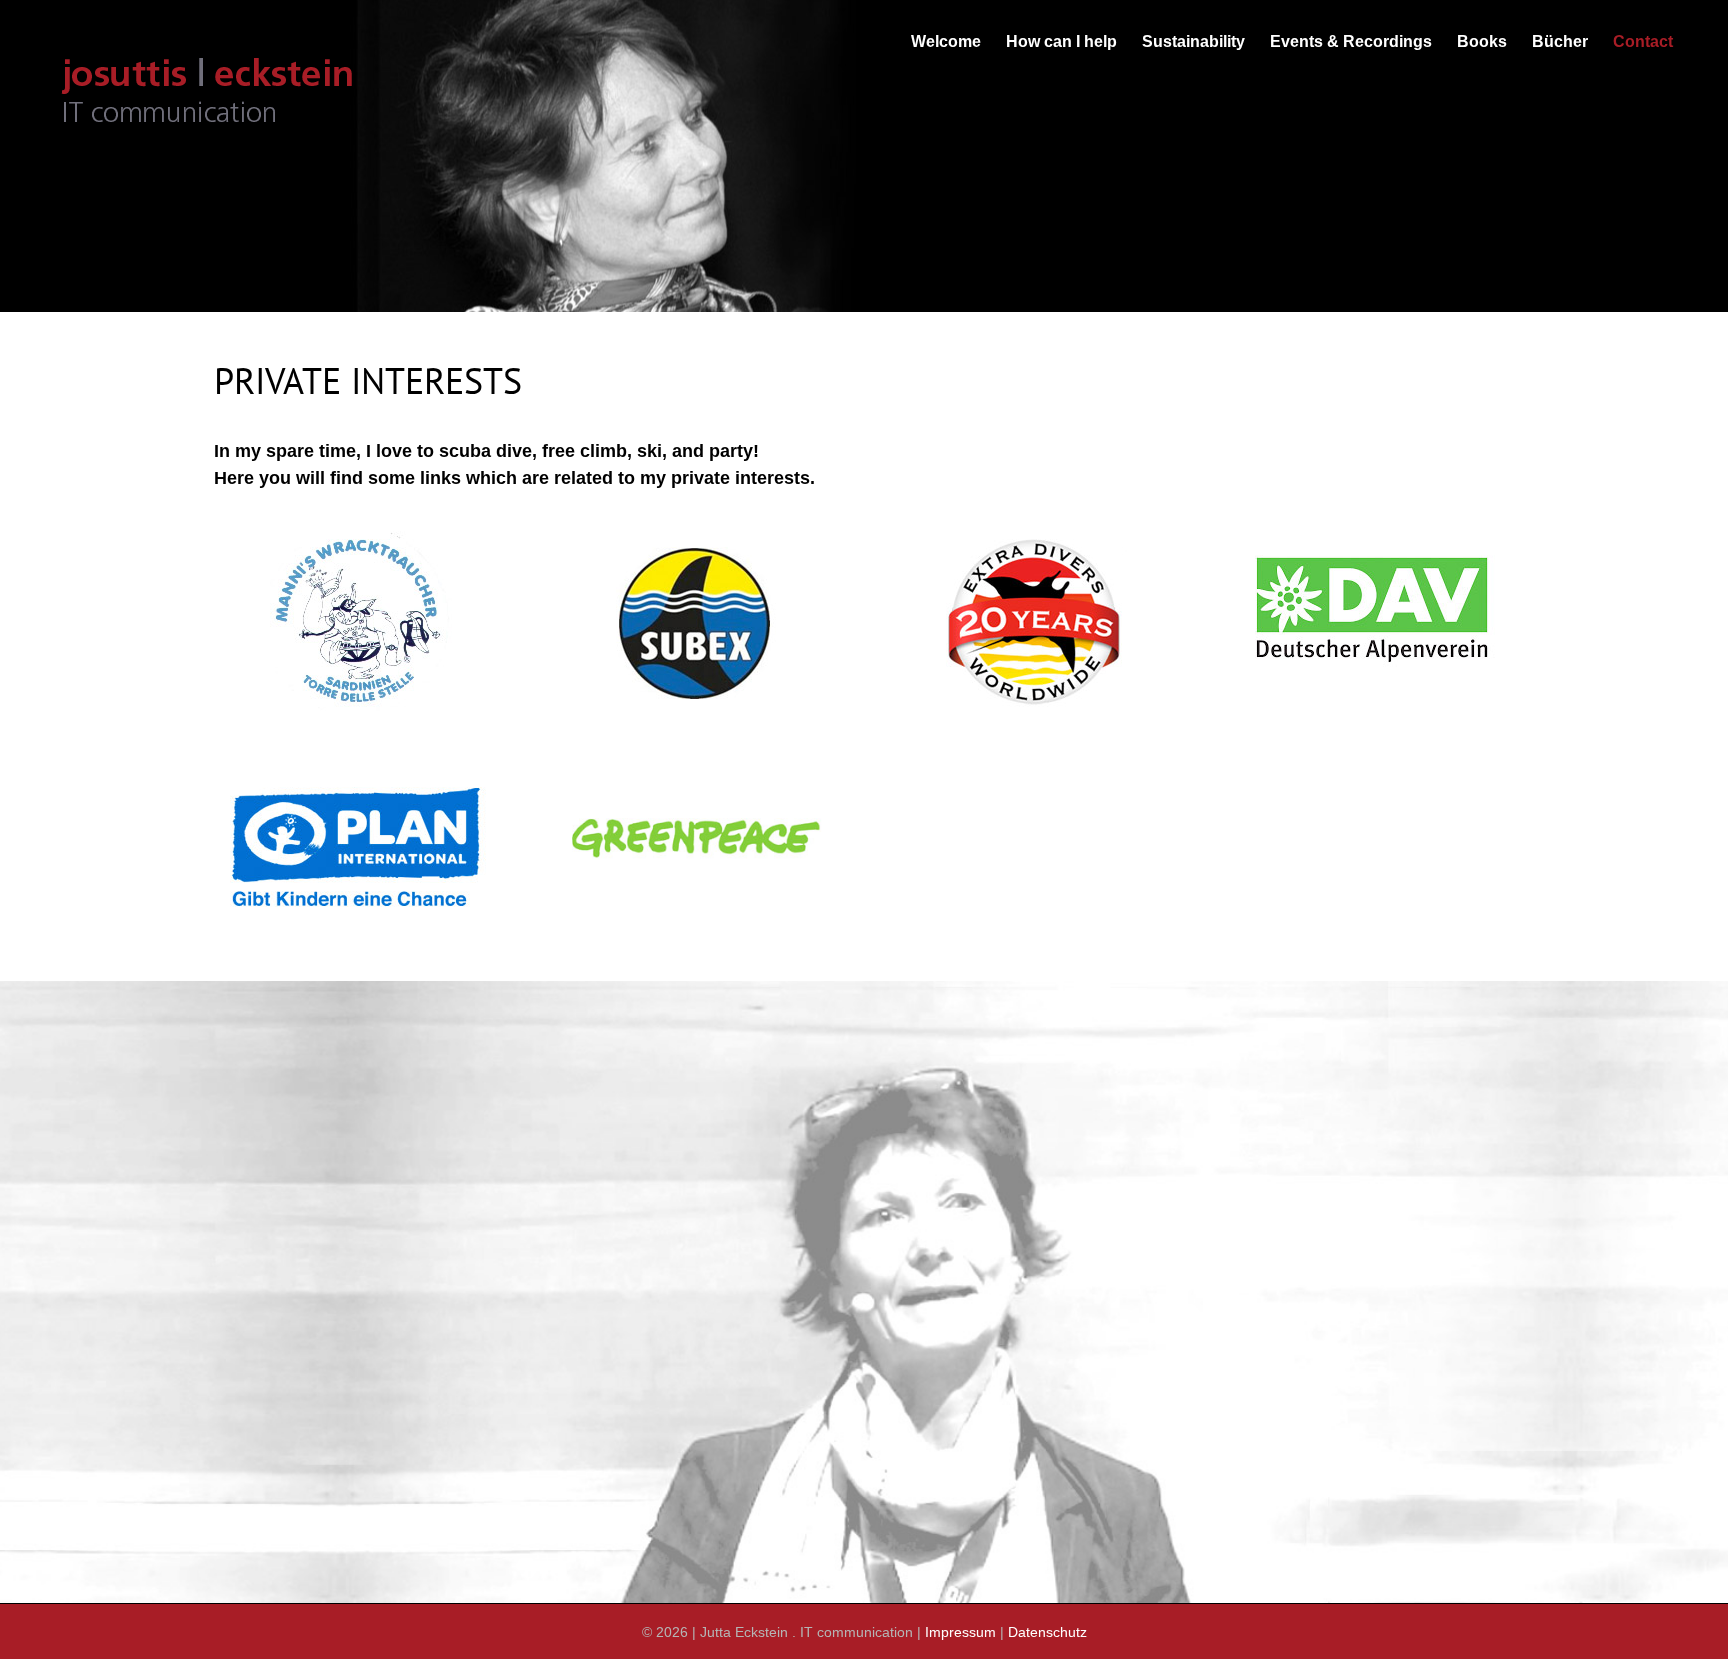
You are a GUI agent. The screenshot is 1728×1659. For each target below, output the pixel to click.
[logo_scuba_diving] (357, 538)
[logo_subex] (695, 538)
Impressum (960, 1632)
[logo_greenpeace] (695, 778)
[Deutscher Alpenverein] (1371, 538)
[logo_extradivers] (1033, 538)
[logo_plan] (354, 778)
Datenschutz (1047, 1632)
